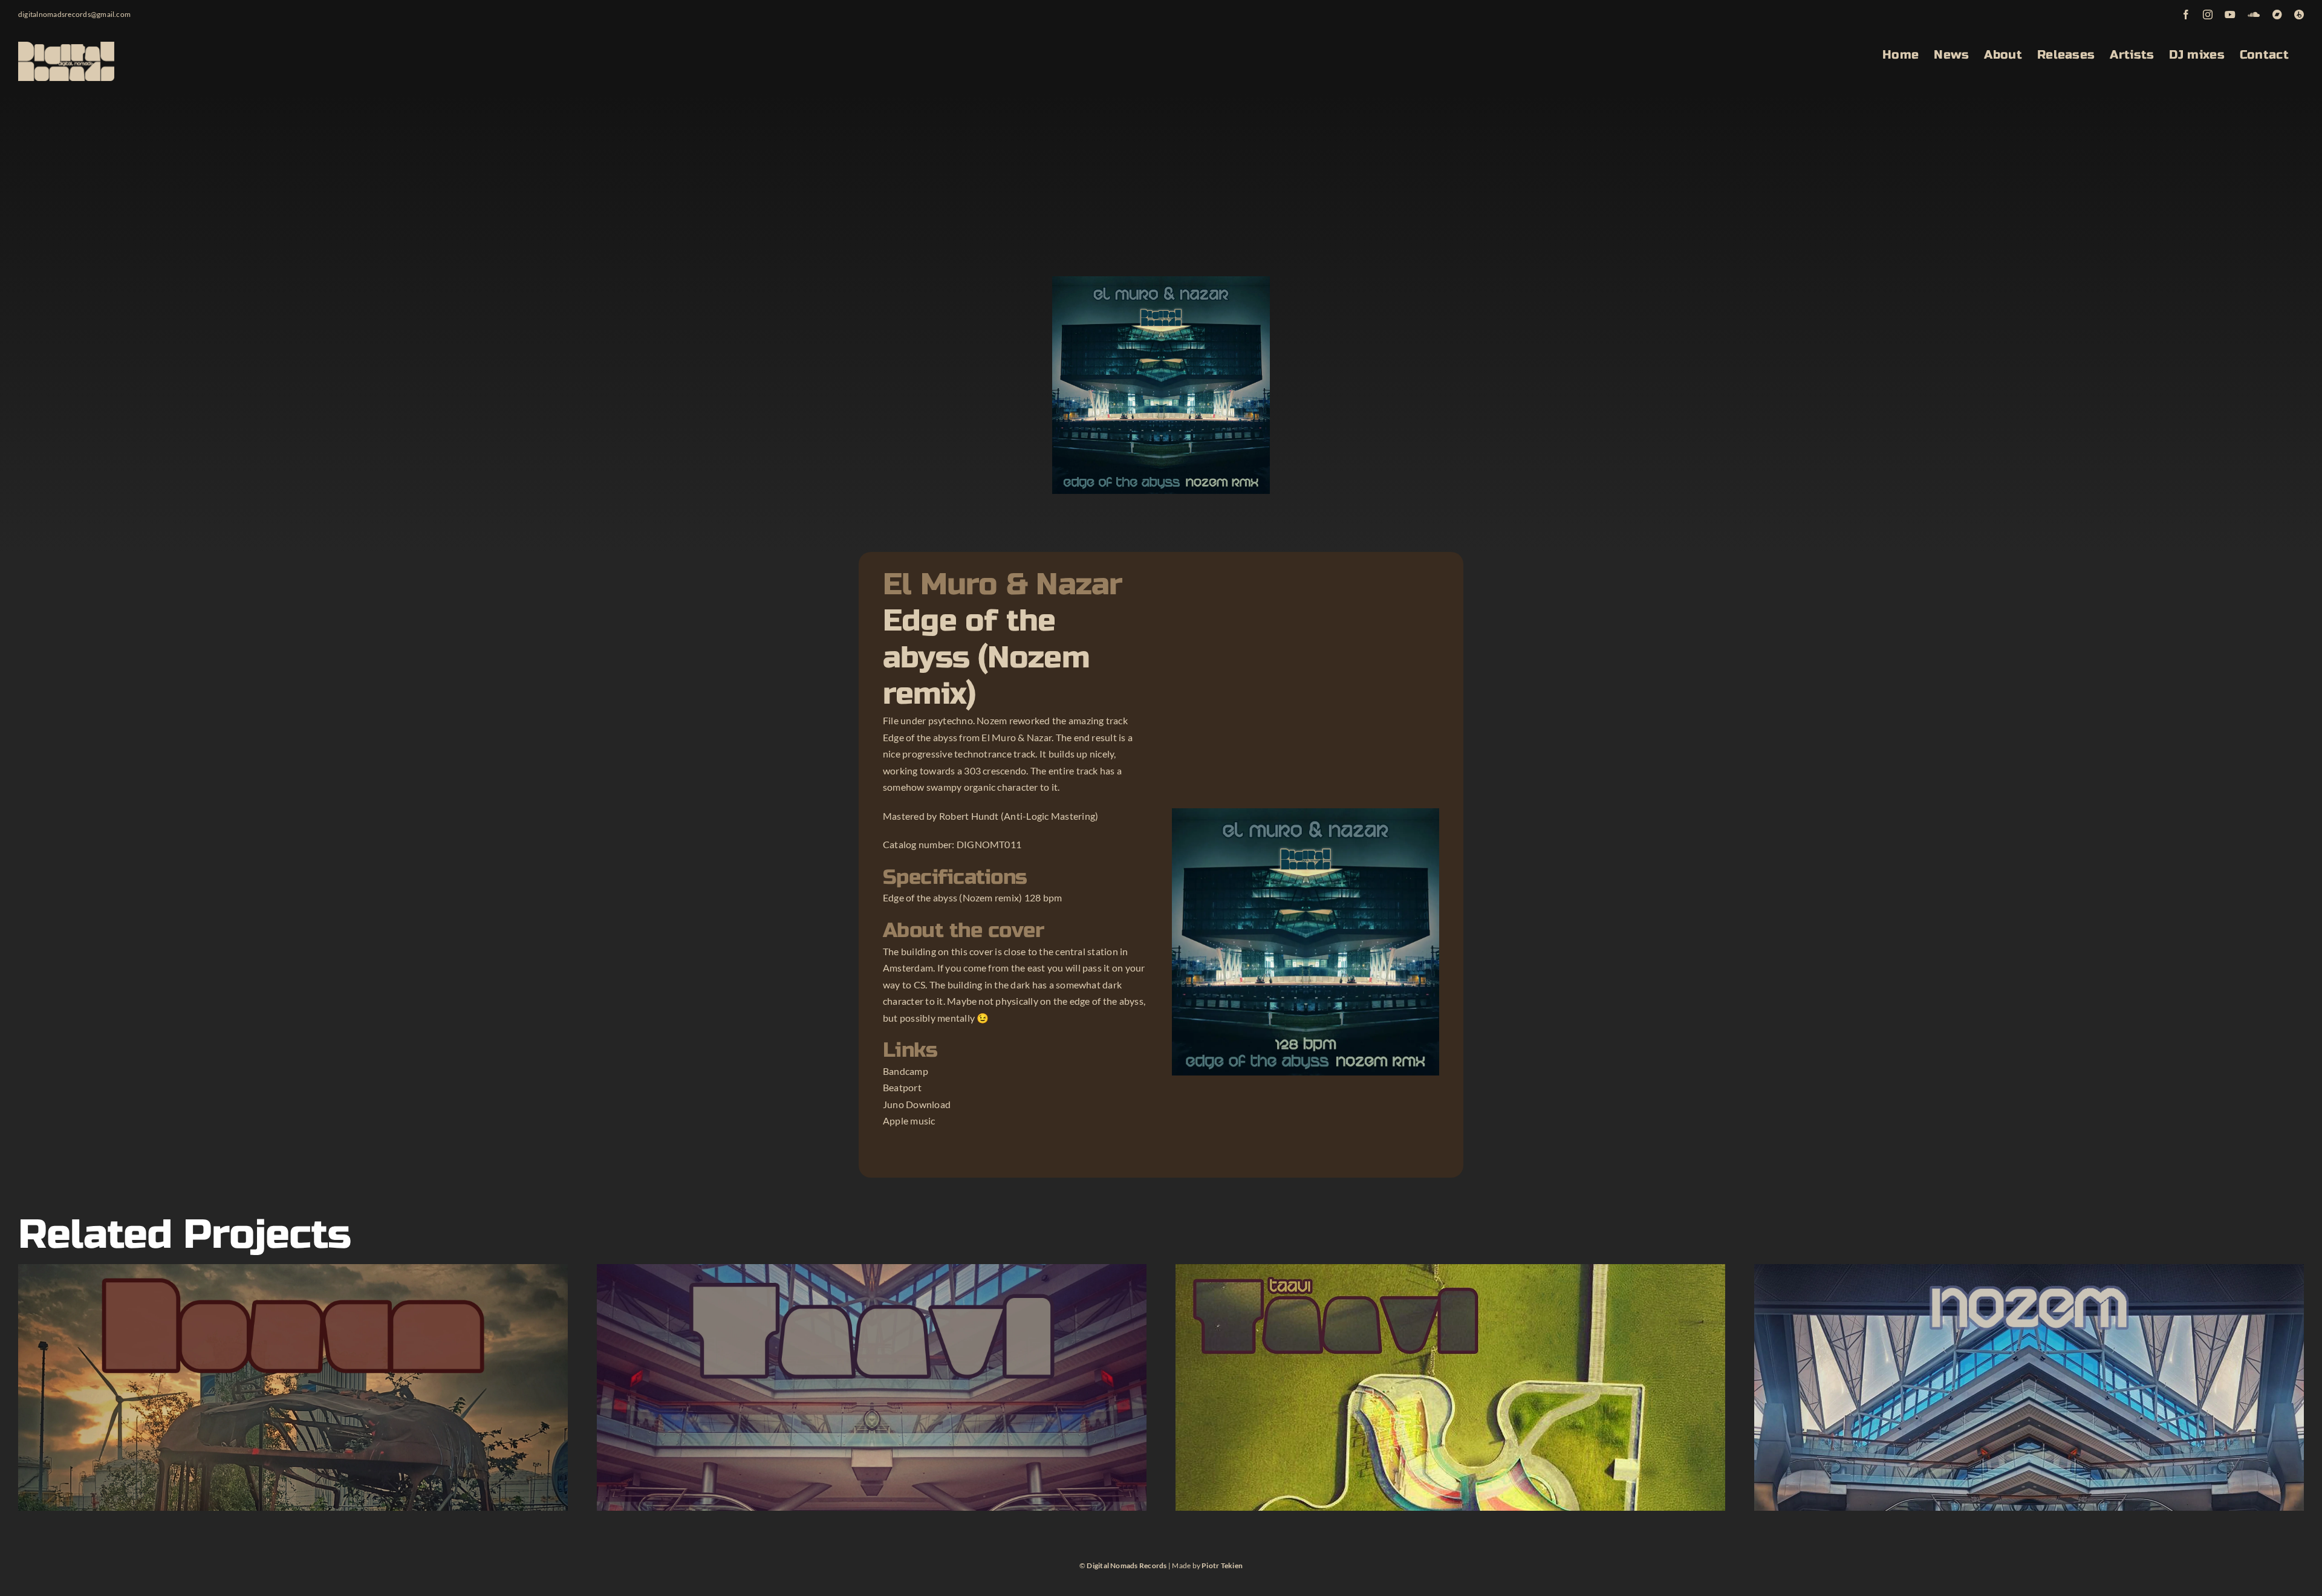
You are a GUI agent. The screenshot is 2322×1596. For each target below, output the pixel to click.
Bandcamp (906, 1071)
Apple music (909, 1121)
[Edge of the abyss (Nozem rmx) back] (1306, 813)
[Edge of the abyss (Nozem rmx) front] (1161, 281)
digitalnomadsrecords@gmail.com (74, 14)
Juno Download (917, 1104)
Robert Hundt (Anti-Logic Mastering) (1019, 816)
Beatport (902, 1087)
